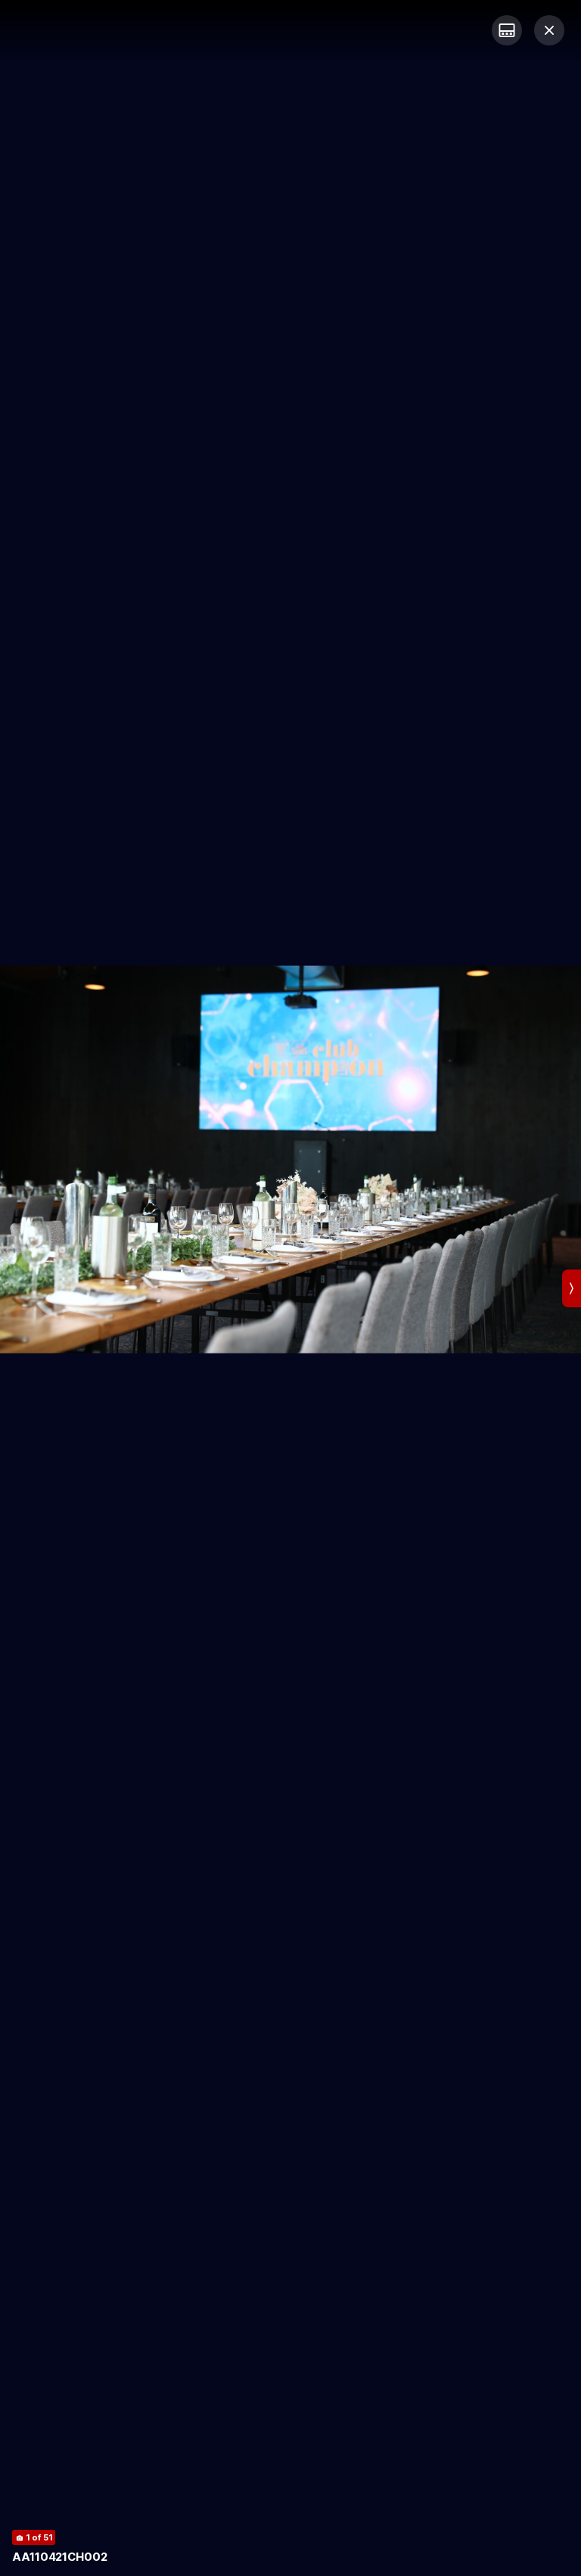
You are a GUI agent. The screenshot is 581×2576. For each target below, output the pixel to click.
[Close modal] (549, 30)
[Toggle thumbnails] (507, 30)
